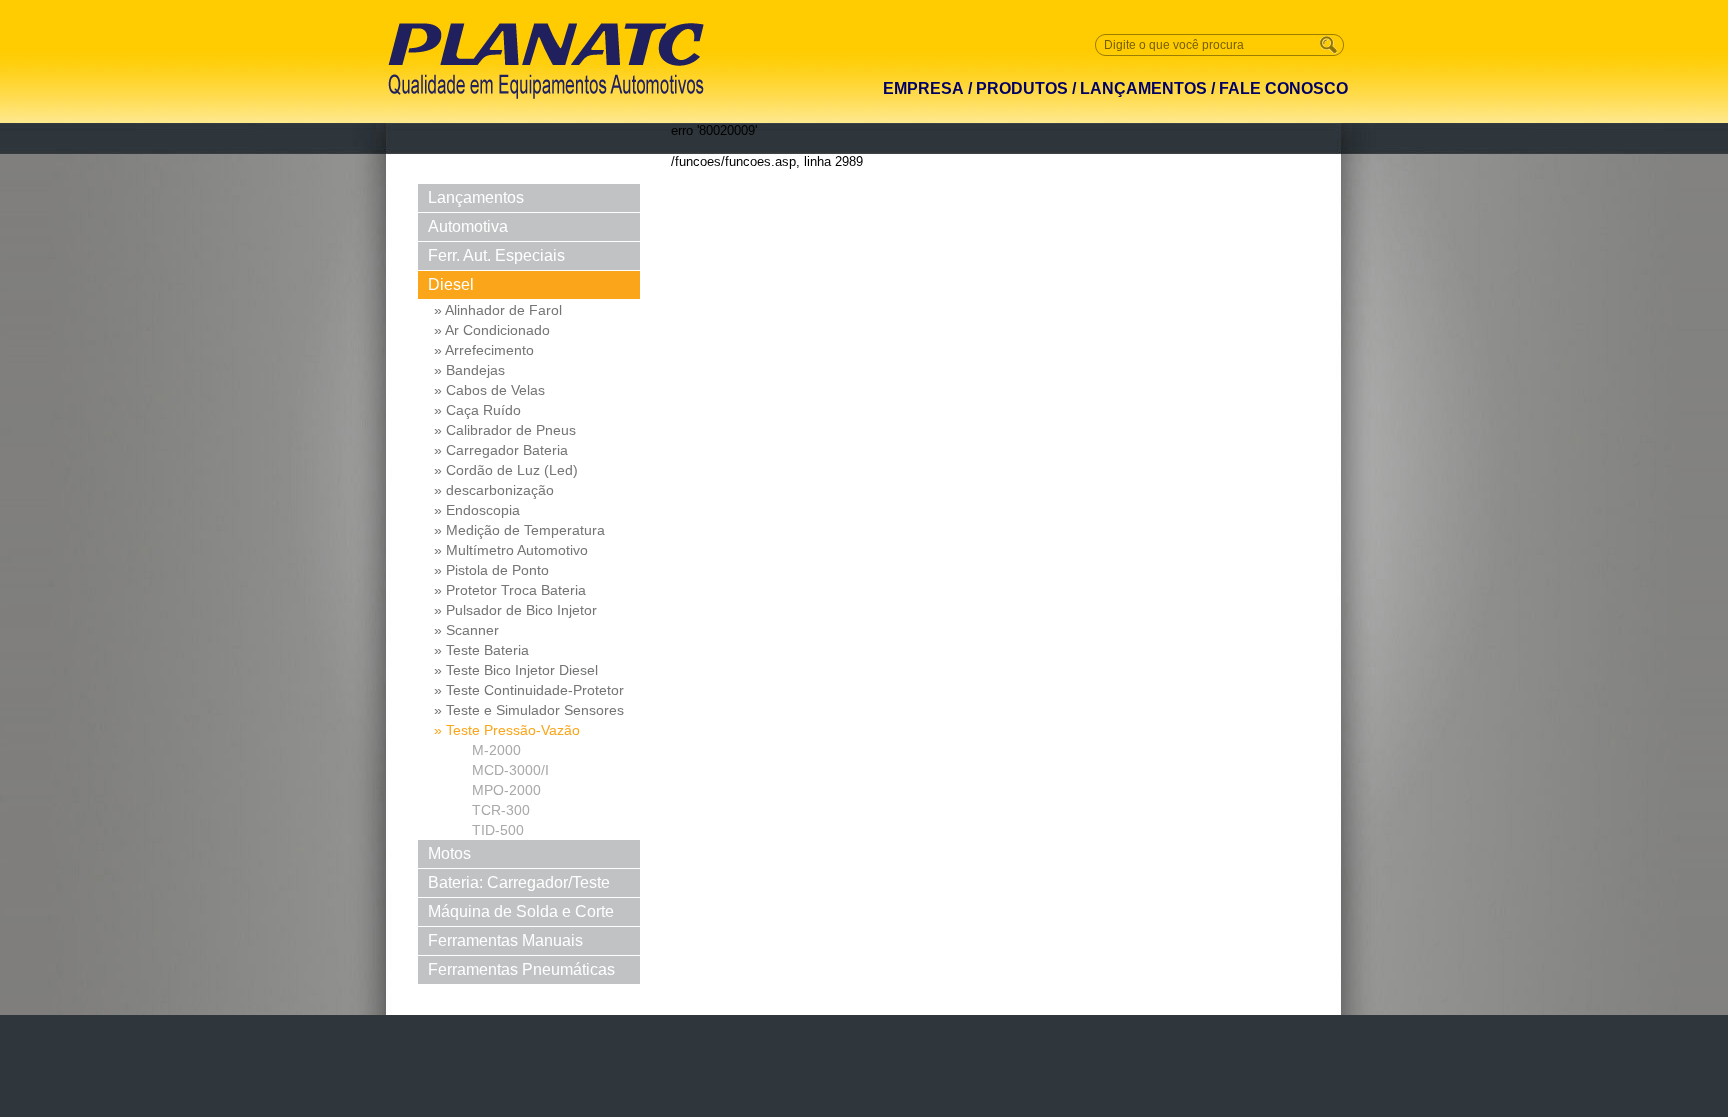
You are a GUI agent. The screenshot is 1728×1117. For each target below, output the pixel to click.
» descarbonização (494, 490)
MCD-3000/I (510, 770)
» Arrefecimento (484, 350)
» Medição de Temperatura (519, 530)
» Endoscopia (477, 510)
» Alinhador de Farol (498, 310)
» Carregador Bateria (501, 450)
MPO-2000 (506, 790)
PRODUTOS (1022, 88)
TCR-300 (501, 810)
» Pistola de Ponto (491, 570)
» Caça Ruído (477, 410)
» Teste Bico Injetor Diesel (516, 670)
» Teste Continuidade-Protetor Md (529, 691)
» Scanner (466, 630)
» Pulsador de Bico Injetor (515, 610)
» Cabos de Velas (489, 390)
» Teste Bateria (481, 650)
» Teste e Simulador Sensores (529, 710)
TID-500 (498, 830)
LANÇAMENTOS (1143, 88)
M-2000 (496, 750)
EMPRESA (923, 88)
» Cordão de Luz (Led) (506, 470)
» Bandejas (469, 370)
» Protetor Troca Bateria (510, 590)
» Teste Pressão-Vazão (507, 730)
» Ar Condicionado (492, 330)
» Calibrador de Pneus (505, 430)
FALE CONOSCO (1283, 88)
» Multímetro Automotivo (511, 550)
